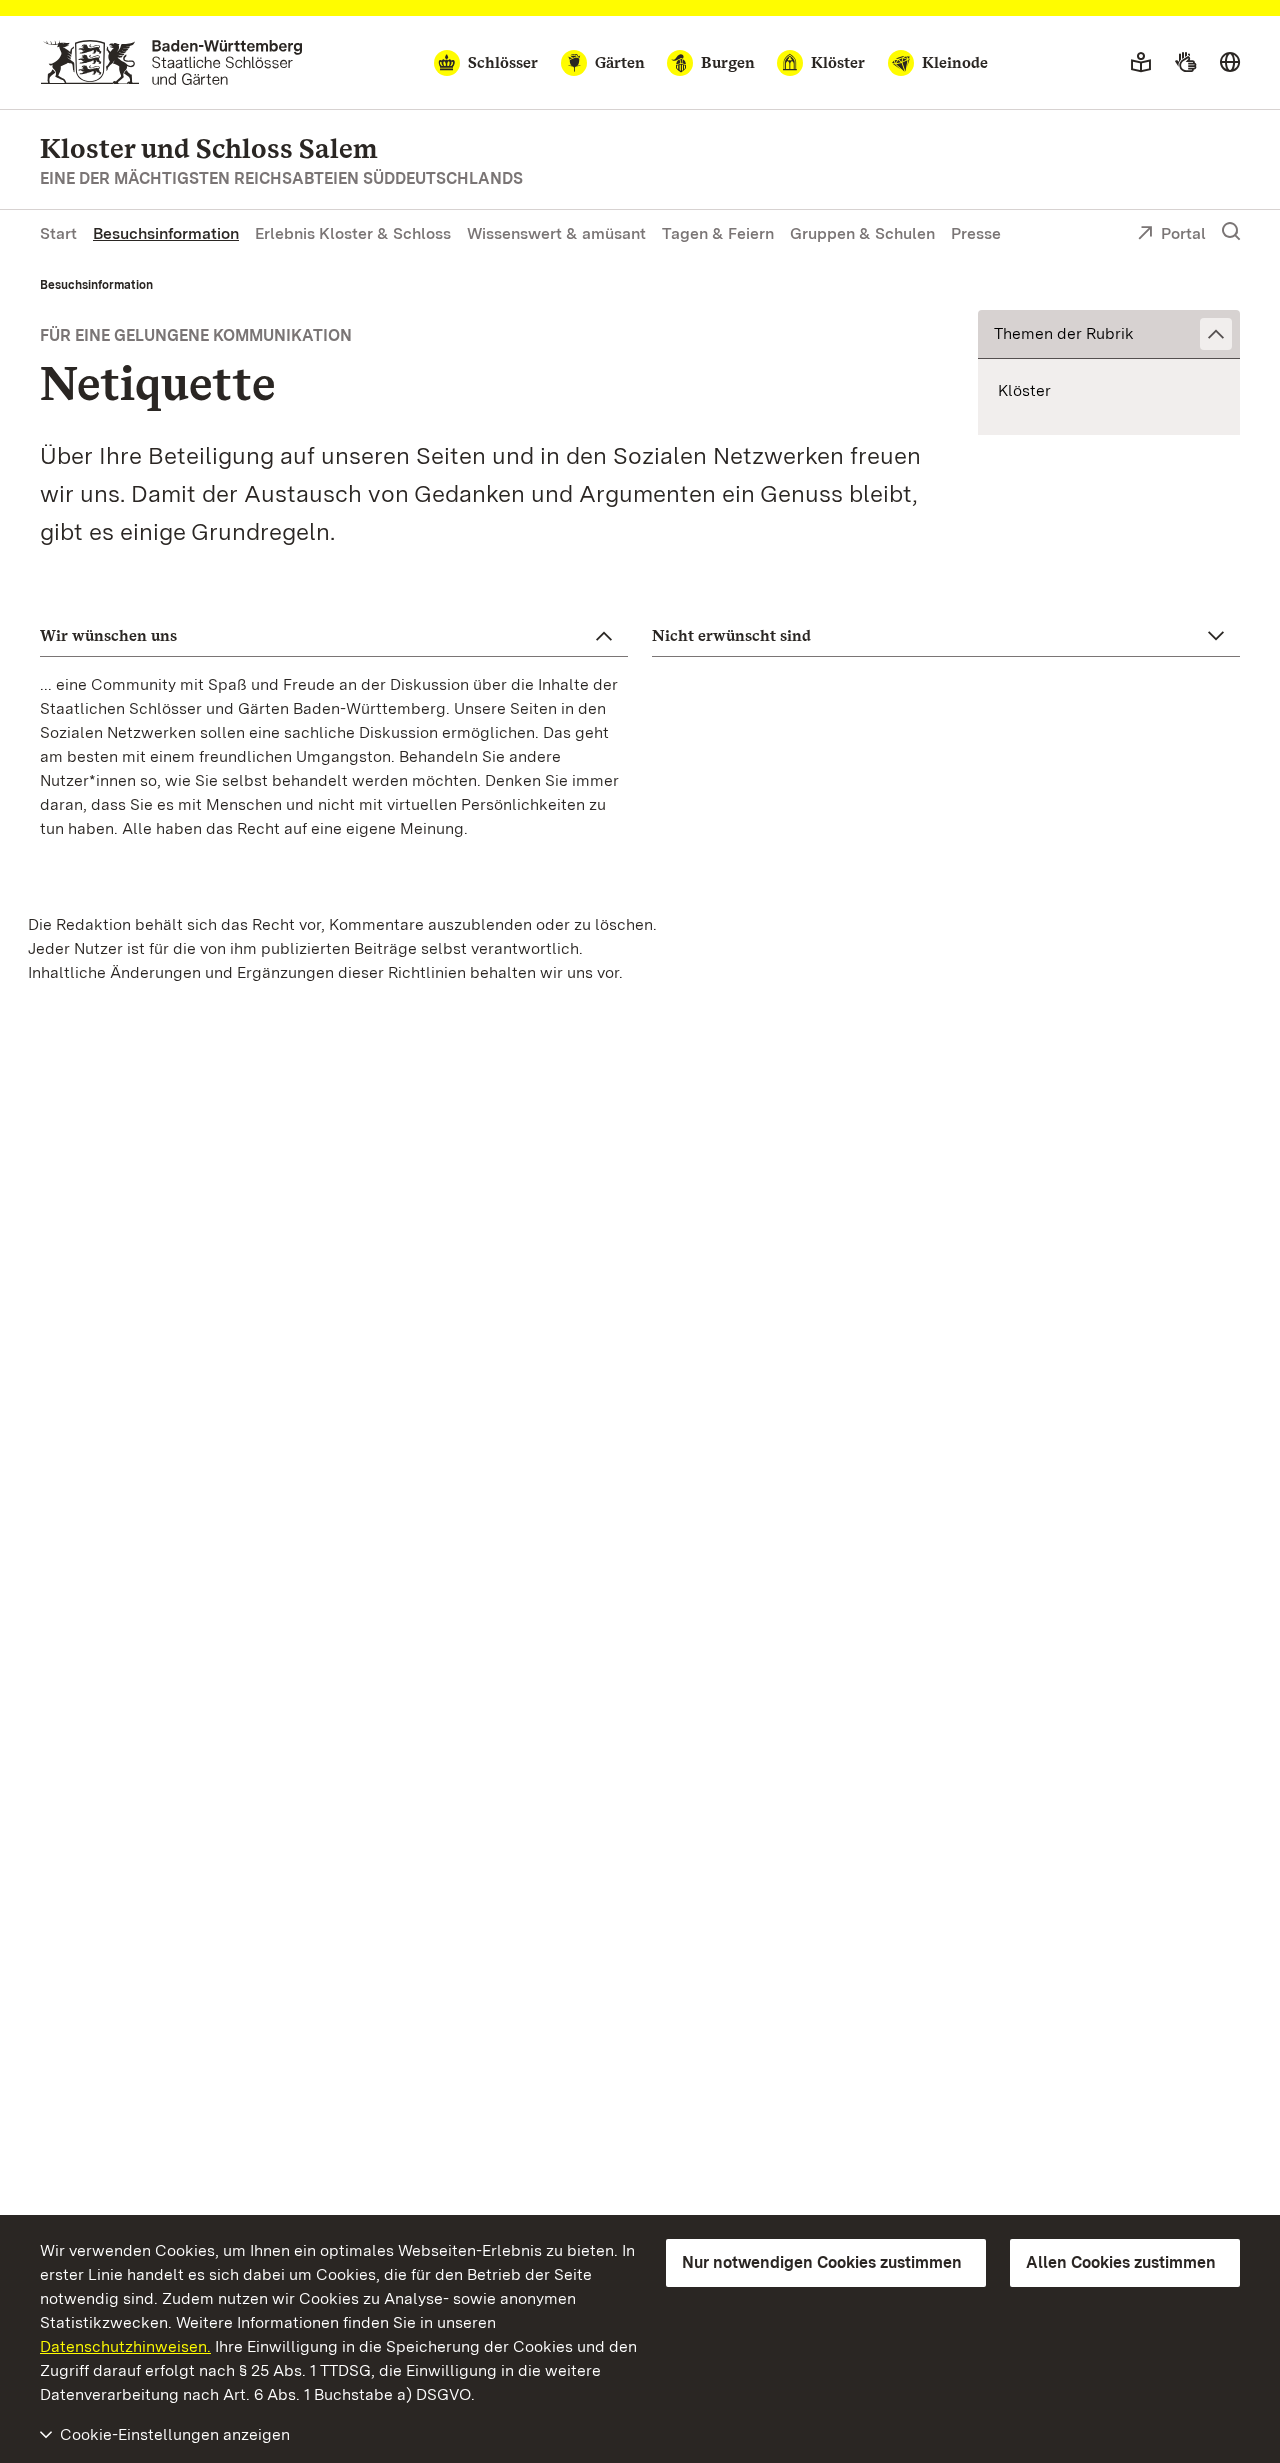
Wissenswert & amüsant (556, 233)
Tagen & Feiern (718, 233)
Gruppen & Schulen (862, 233)
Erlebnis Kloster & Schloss (353, 233)
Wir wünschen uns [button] (108, 635)
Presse (976, 233)
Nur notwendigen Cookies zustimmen (822, 2262)
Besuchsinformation (166, 233)
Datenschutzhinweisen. (125, 2346)
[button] (1109, 334)
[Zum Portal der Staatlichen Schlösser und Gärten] (171, 62)
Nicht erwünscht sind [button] (731, 635)
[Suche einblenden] (1231, 232)
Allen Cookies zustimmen (1121, 2262)
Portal (1183, 233)
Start (58, 233)
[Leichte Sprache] (1141, 63)
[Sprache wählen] (1230, 63)
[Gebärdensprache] (1185, 63)
